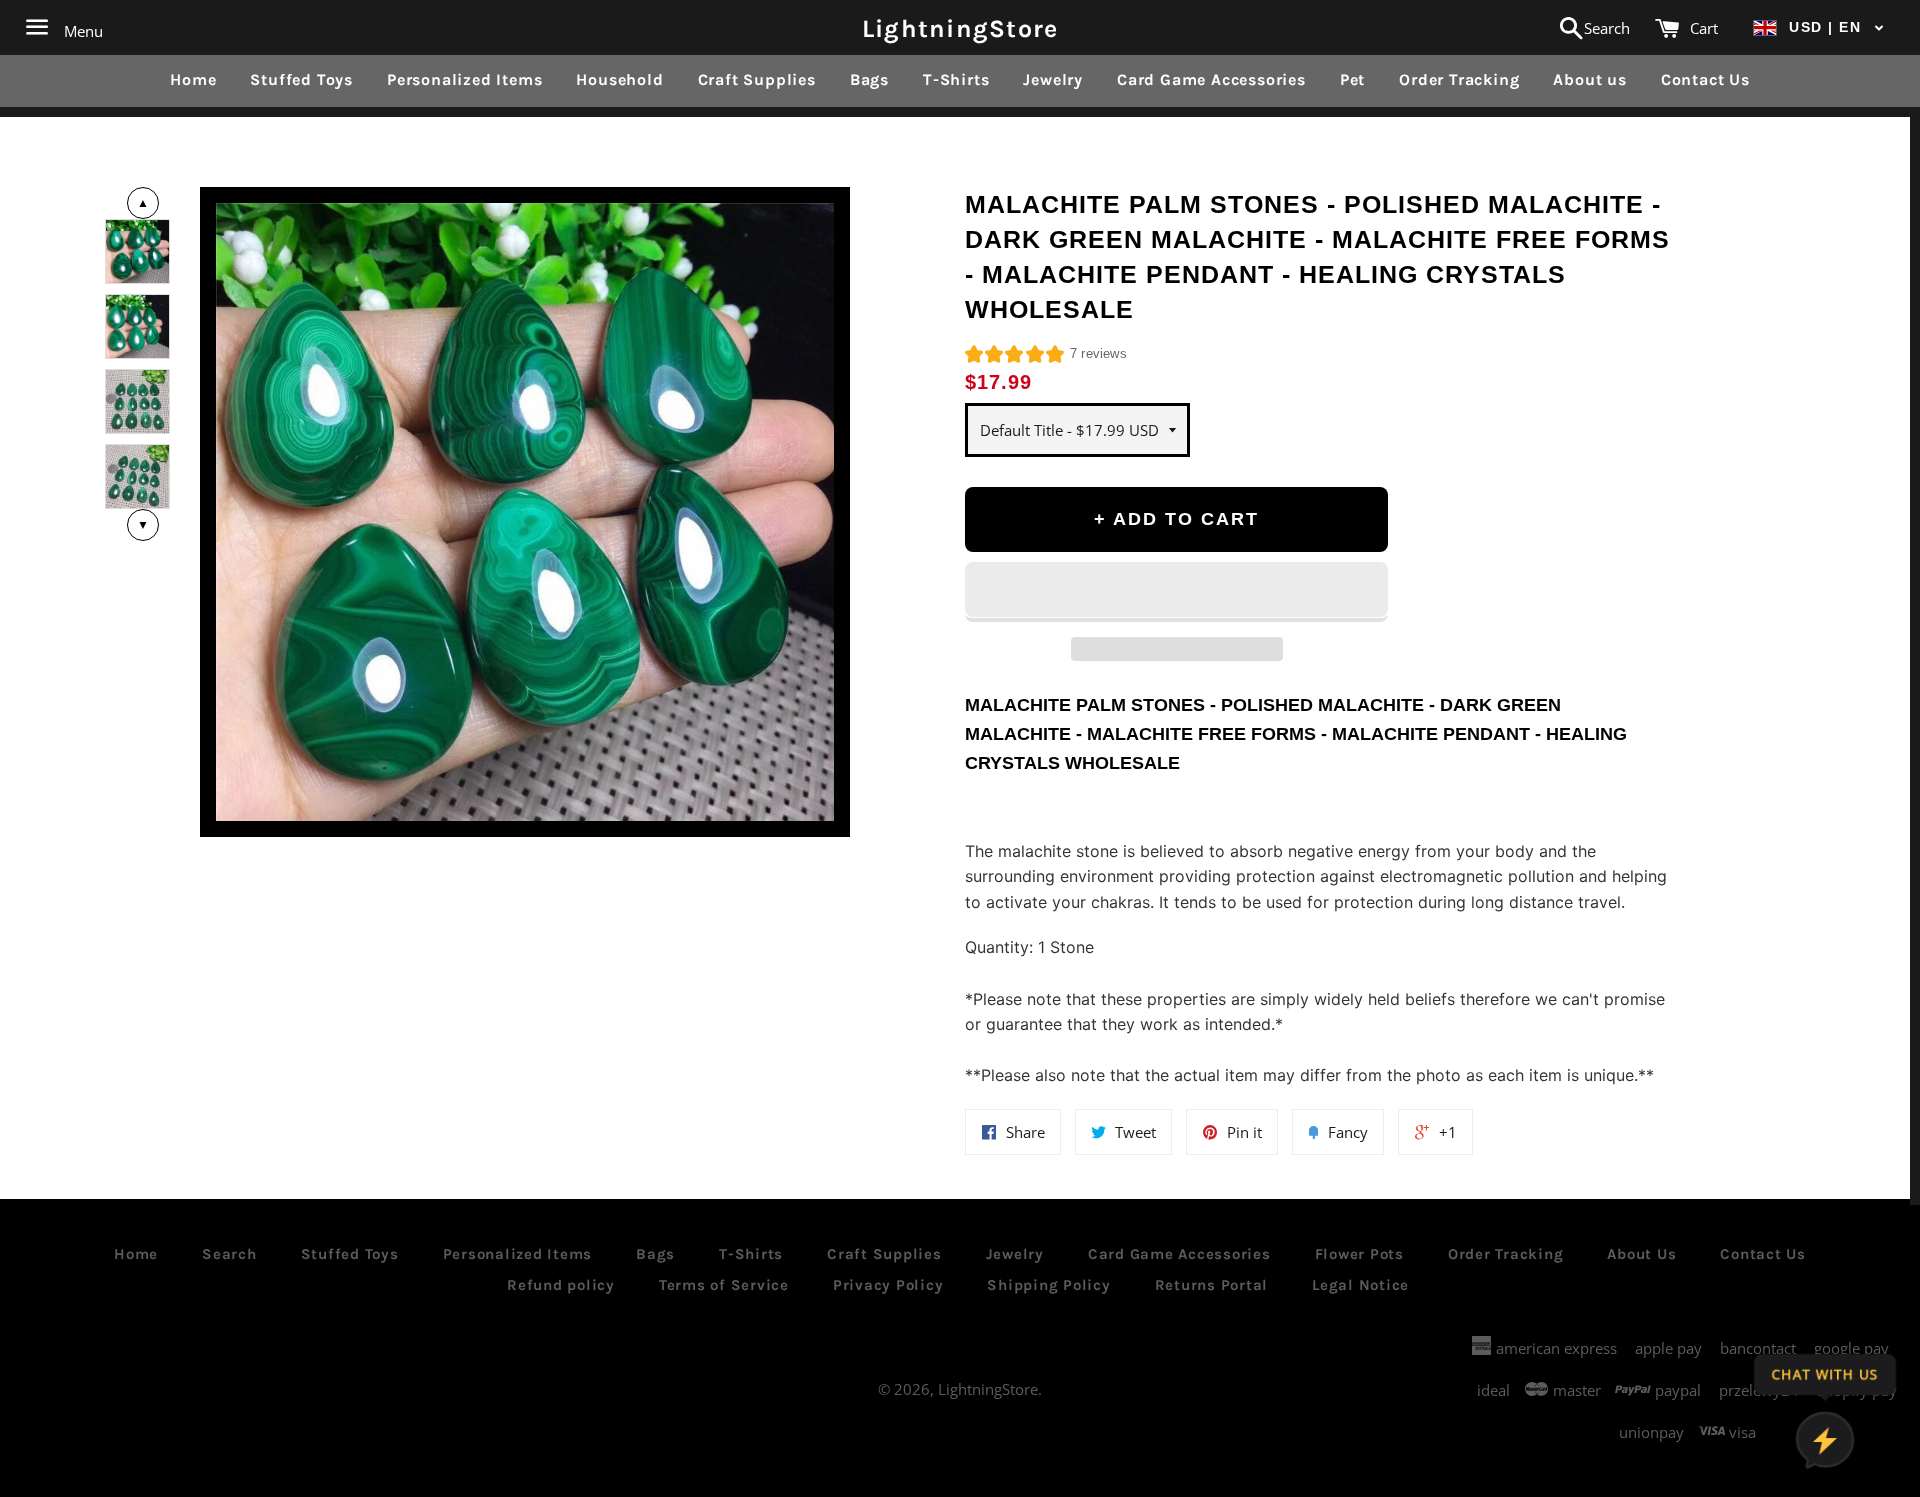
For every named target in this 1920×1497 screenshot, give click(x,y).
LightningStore (960, 27)
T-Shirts (956, 79)
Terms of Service (724, 1285)
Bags (869, 79)
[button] (1819, 27)
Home (193, 79)
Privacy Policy (888, 1285)
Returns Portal (1212, 1285)
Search (229, 1254)
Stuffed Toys (301, 79)
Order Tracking (1459, 79)
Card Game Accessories (1211, 79)
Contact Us (1705, 79)
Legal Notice (1360, 1285)
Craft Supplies (757, 79)
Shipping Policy (1048, 1285)
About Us (1641, 1254)
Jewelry (1053, 79)
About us (1589, 79)
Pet (1352, 79)
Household (619, 79)
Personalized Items (464, 79)
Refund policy (561, 1285)
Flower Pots (1359, 1254)
